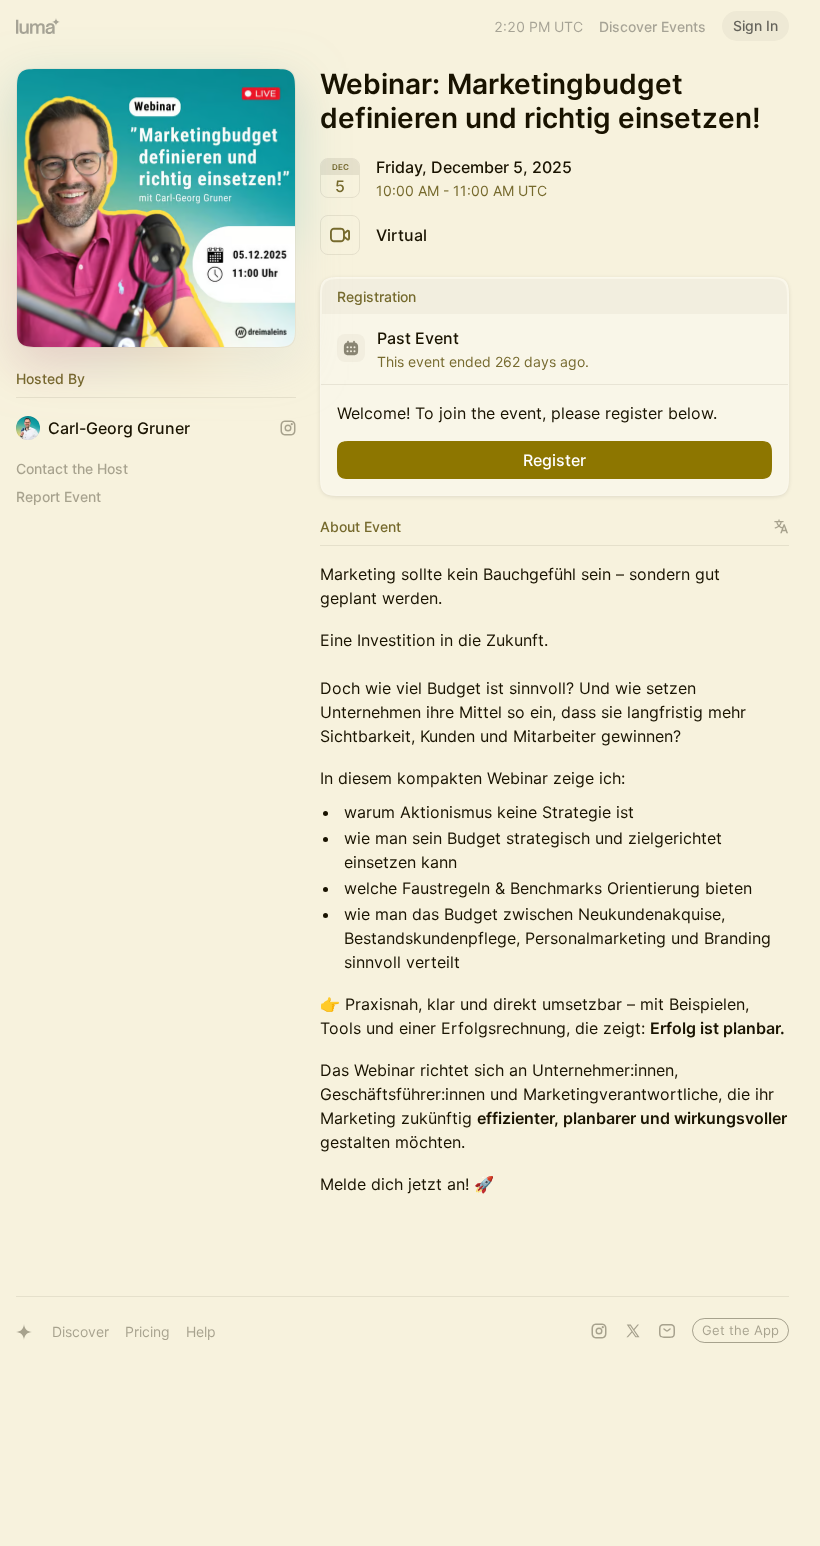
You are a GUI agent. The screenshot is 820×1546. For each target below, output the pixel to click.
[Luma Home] (38, 26)
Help (201, 1331)
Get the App (740, 1330)
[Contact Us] (667, 1331)
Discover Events (652, 26)
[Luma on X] (633, 1331)
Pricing (147, 1331)
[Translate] (781, 526)
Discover (80, 1331)
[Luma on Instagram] (599, 1331)
